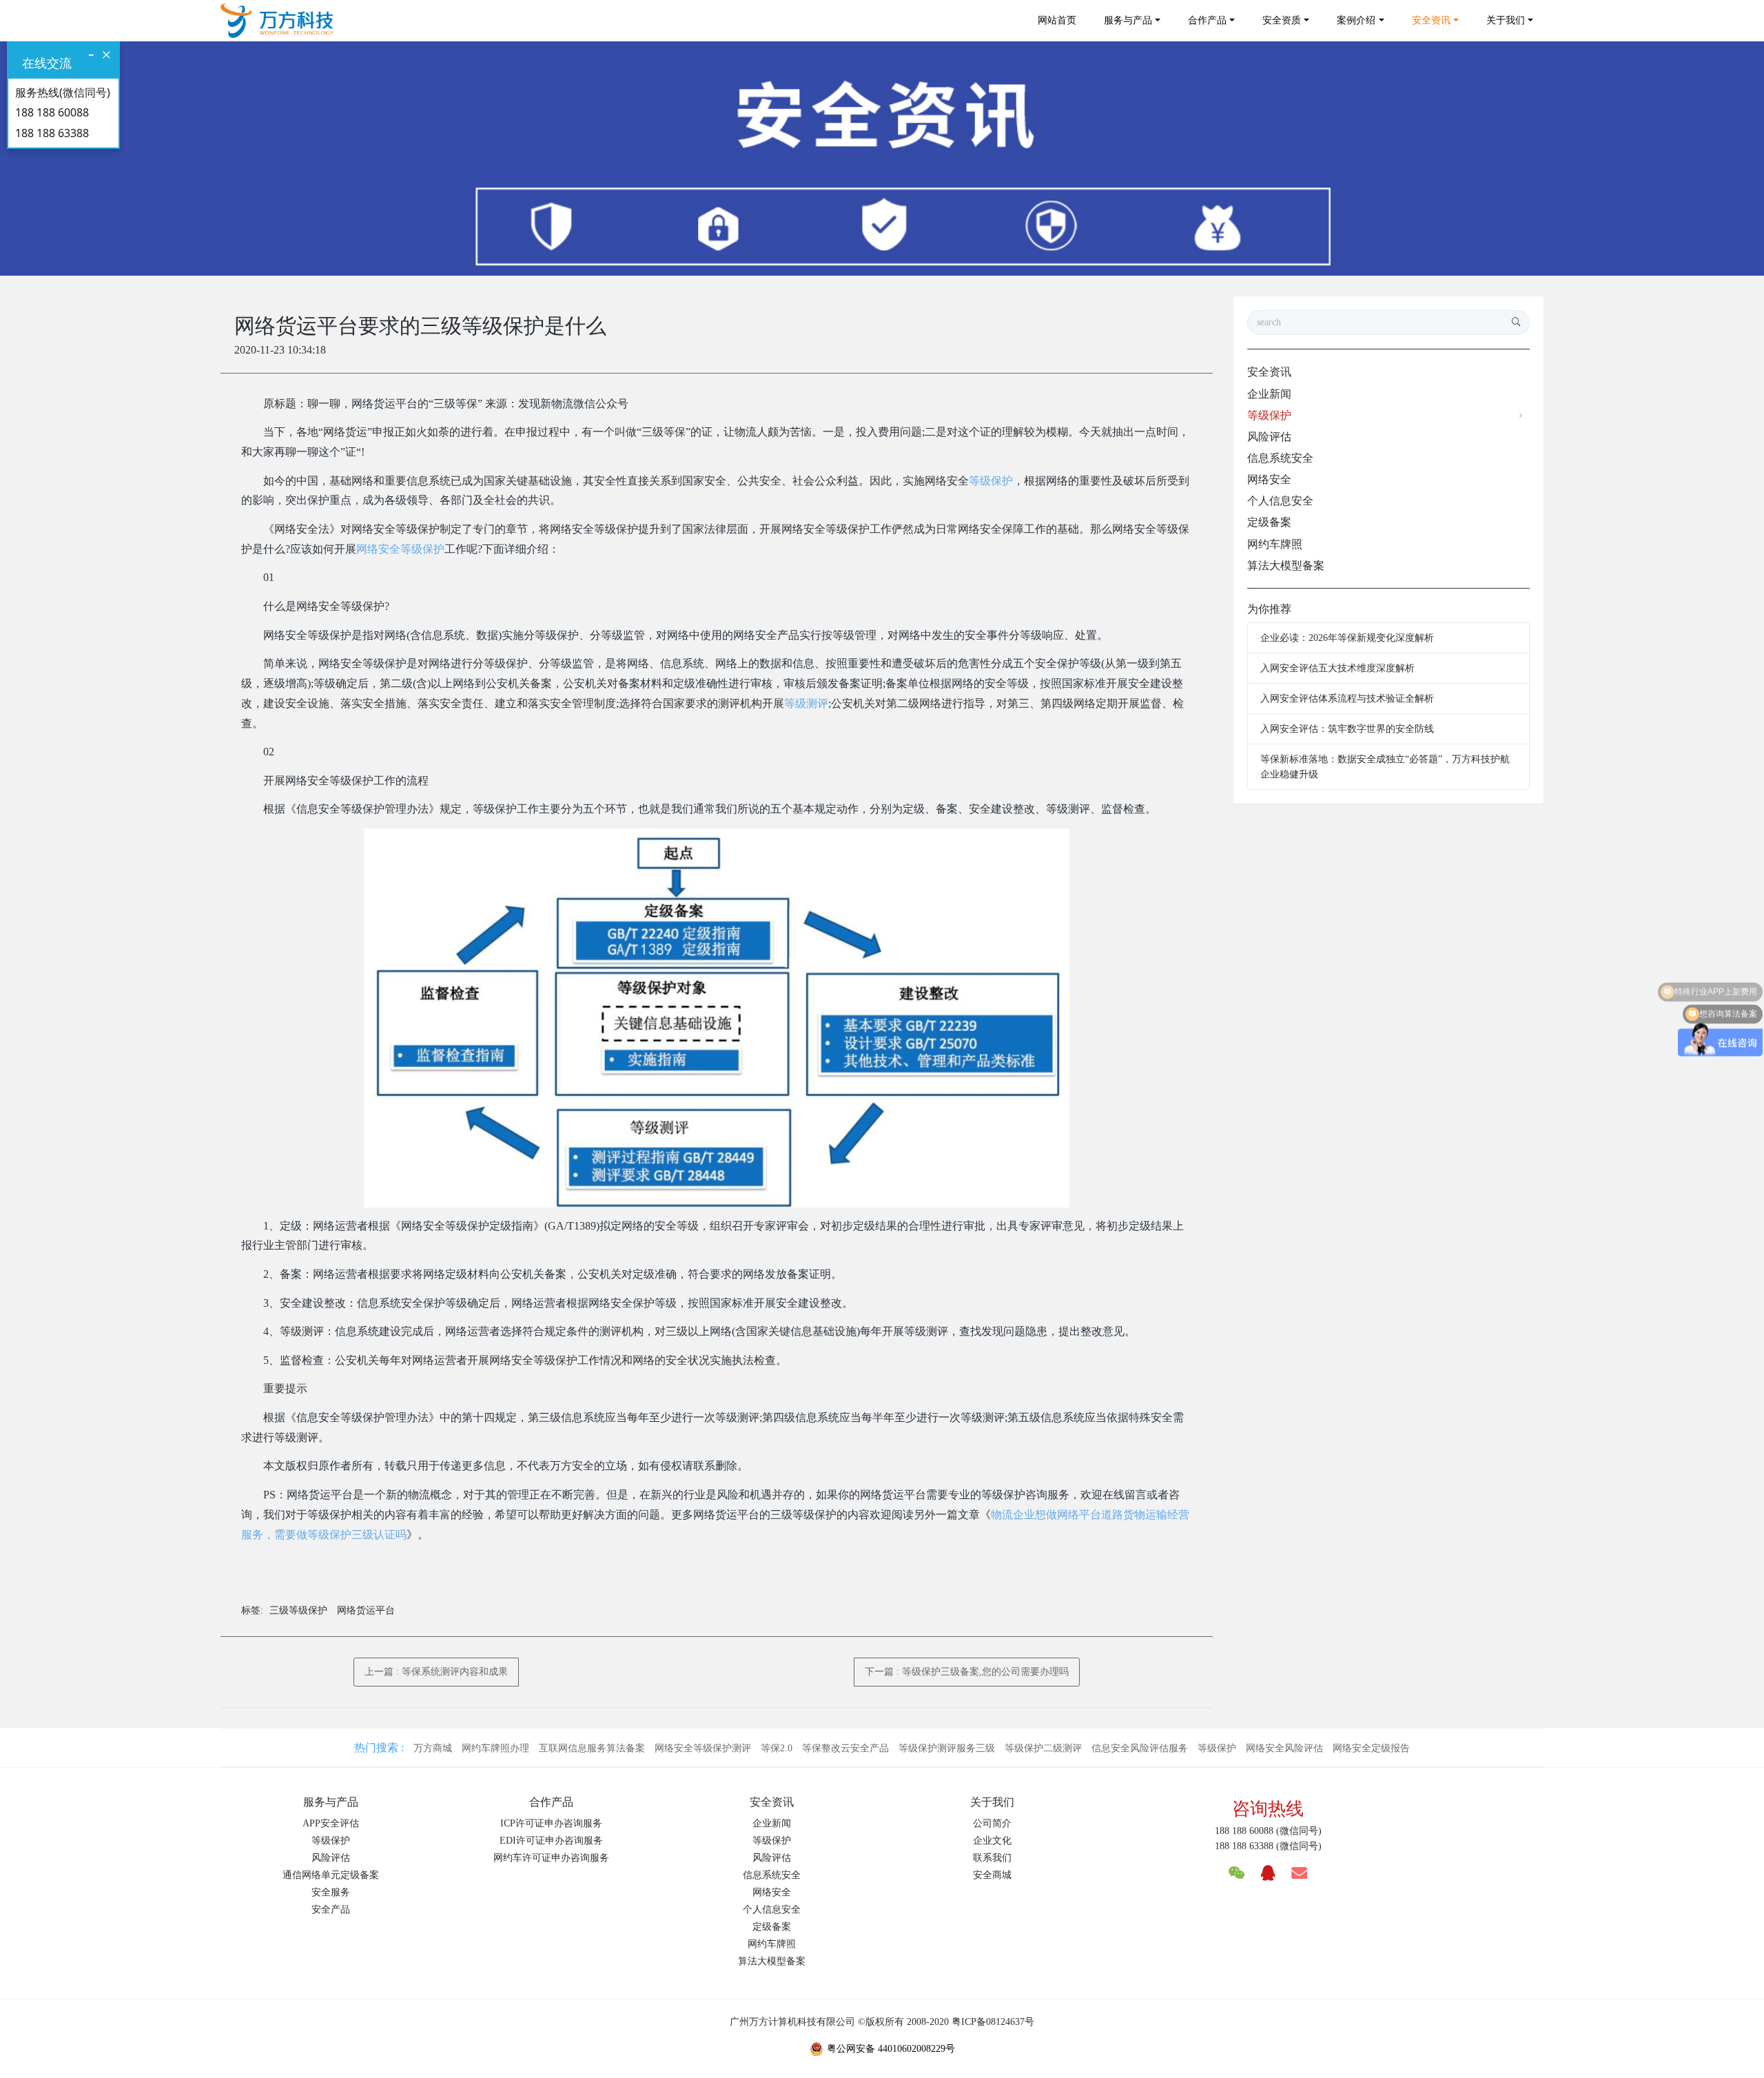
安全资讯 (1269, 372)
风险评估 (1269, 437)
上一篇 (436, 1672)
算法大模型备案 (1286, 566)
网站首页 (1057, 20)
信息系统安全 (1280, 458)
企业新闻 (1269, 394)
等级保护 (991, 481)
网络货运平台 (366, 1610)
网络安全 (1269, 479)
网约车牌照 (1275, 544)
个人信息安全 (1280, 501)
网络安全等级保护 (400, 549)
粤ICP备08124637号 (993, 2022)
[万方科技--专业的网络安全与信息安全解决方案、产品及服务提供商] (277, 21)
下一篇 (967, 1672)
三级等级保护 (298, 1610)
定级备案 (1269, 522)
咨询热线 (1268, 1809)
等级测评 (806, 703)
